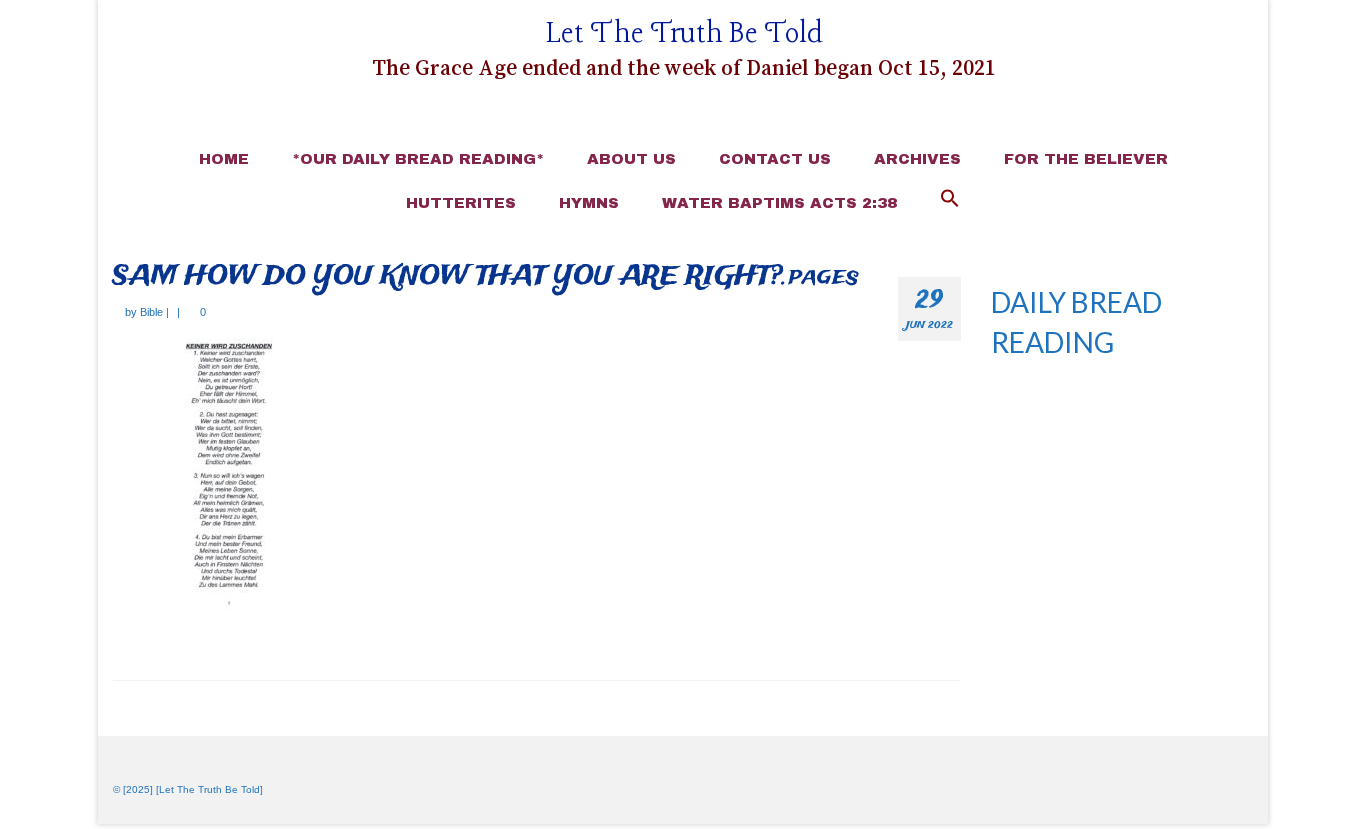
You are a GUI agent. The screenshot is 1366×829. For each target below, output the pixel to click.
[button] (950, 200)
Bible (151, 312)
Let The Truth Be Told (684, 34)
